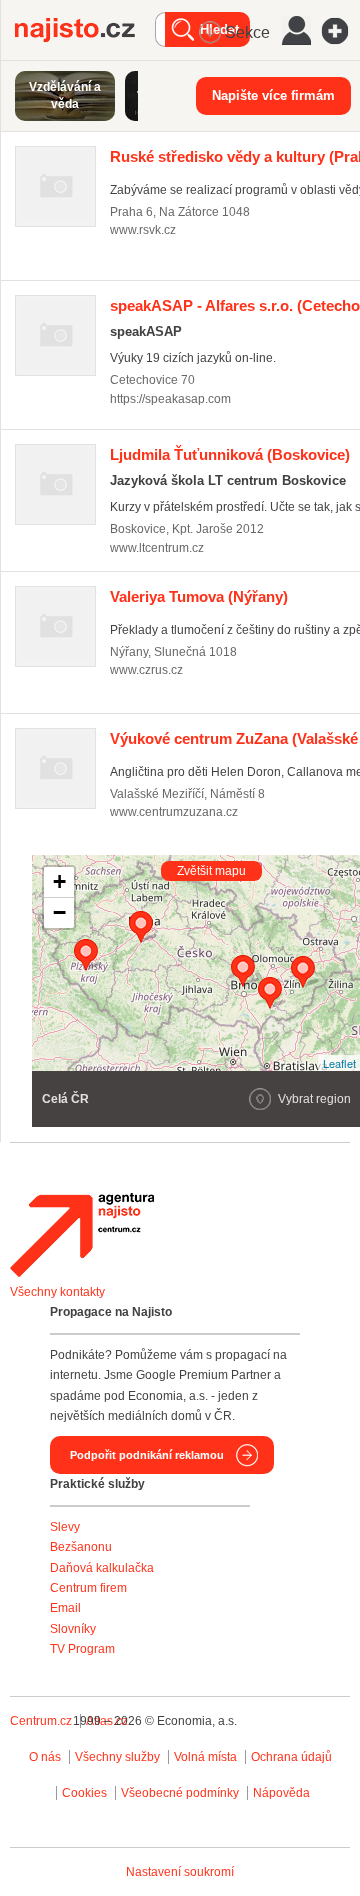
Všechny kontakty (57, 1292)
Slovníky (73, 1629)
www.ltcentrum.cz (157, 548)
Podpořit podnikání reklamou (147, 1455)
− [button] (59, 912)
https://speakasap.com (170, 399)
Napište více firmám (273, 95)
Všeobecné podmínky (180, 1793)
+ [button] (59, 881)
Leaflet (339, 1063)
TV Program (82, 1649)
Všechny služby (119, 1757)
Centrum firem (88, 1588)
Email (65, 1608)
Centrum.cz (41, 1721)
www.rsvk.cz (143, 230)
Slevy (65, 1527)
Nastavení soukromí (180, 1872)
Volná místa (205, 1757)
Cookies (84, 1793)
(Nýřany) (199, 596)
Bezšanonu (81, 1547)
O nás (45, 1757)
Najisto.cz (85, 30)
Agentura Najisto (82, 1235)
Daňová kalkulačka (102, 1568)
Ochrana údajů (291, 1757)
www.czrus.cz (146, 670)
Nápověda (281, 1793)
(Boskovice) (230, 454)
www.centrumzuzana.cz (174, 812)
